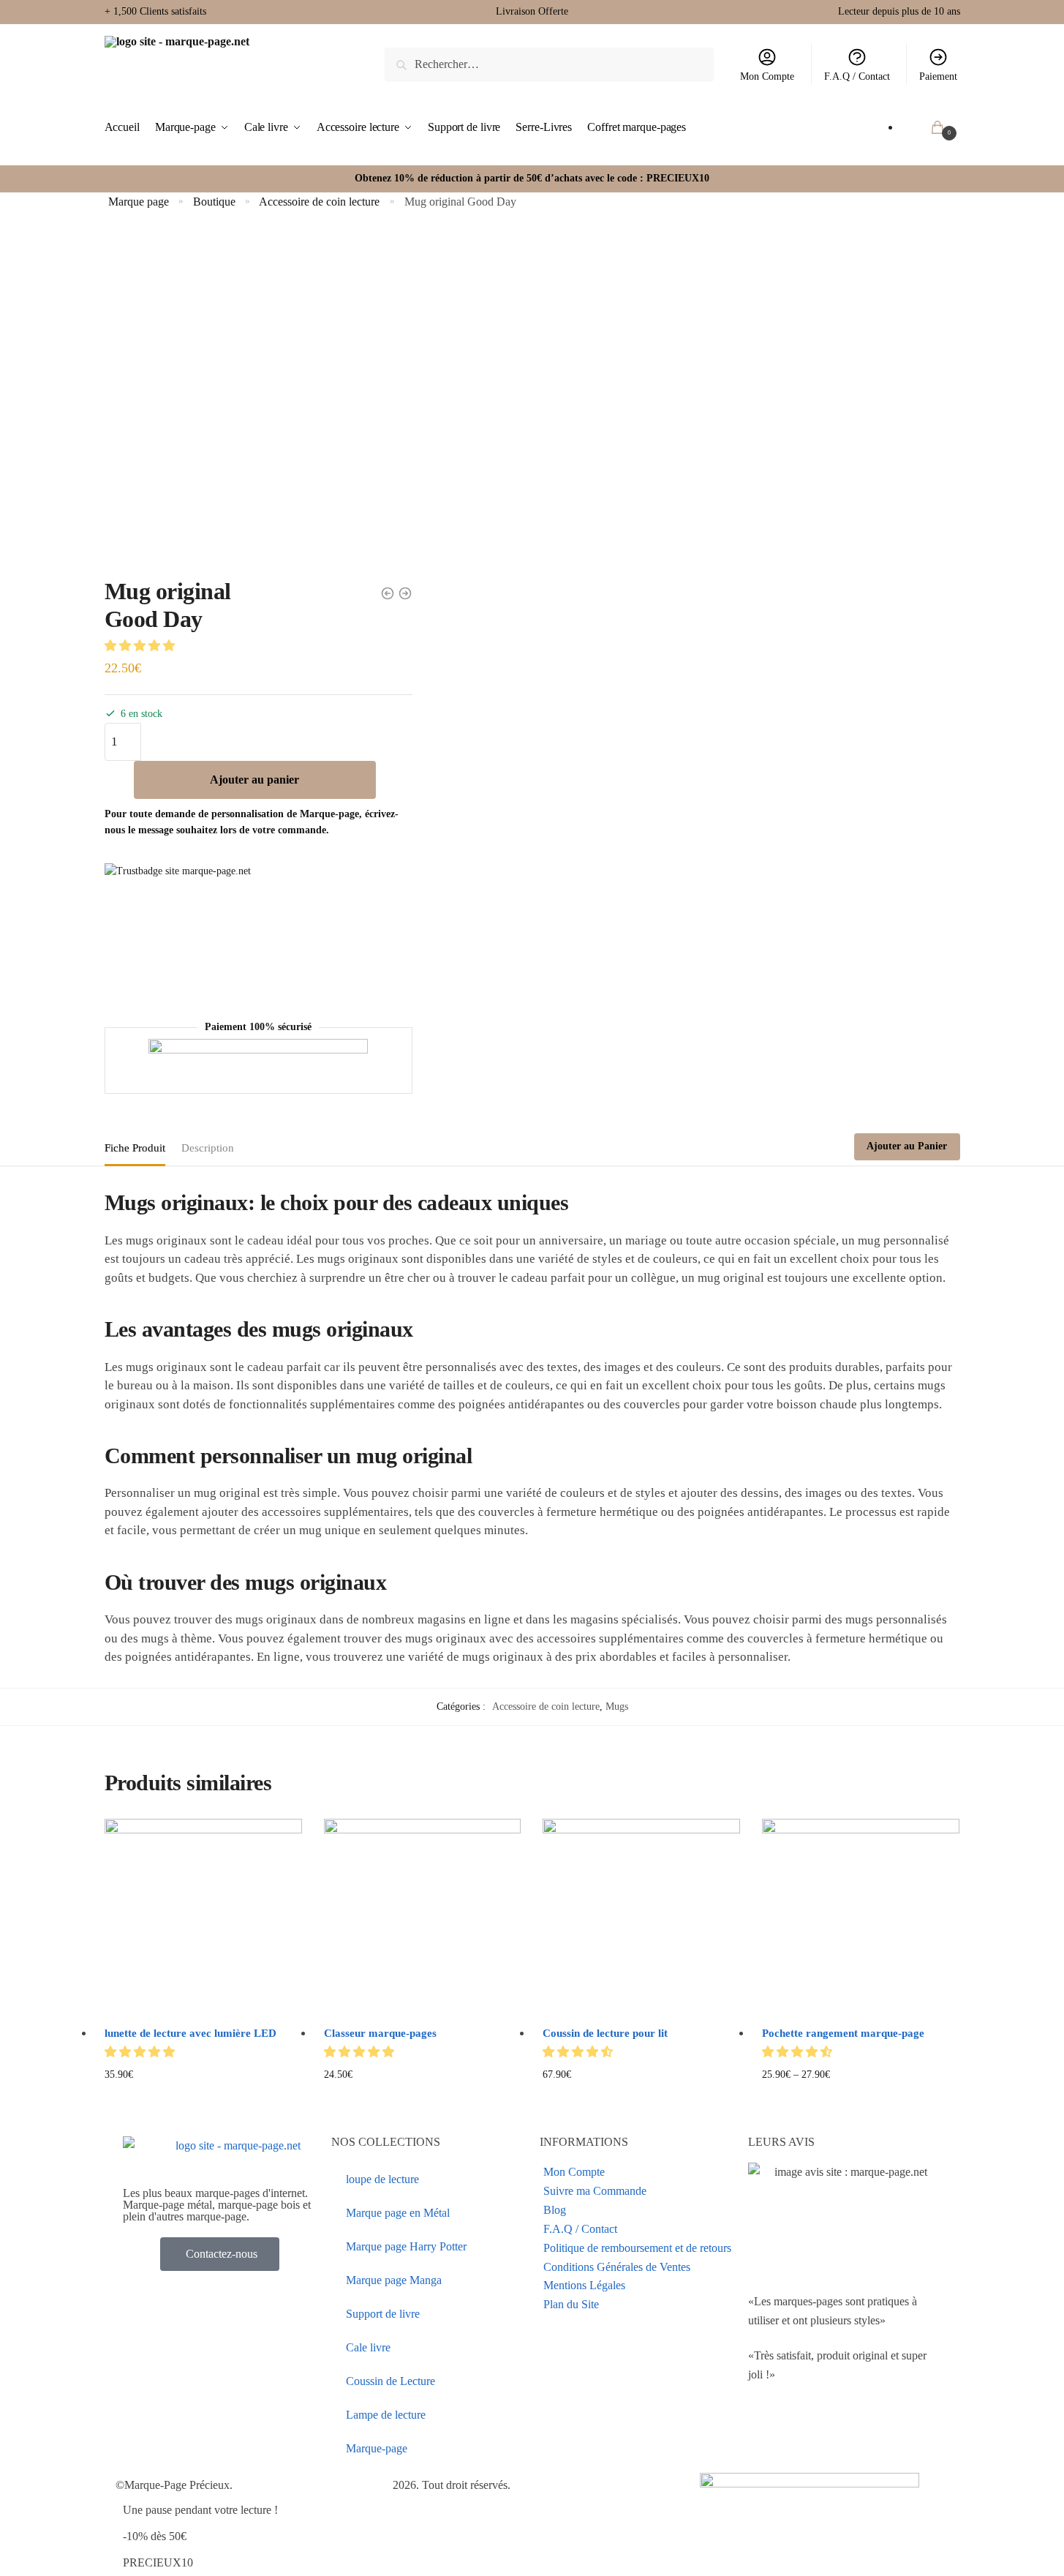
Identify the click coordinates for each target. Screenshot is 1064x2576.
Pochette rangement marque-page (843, 2033)
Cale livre (368, 2347)
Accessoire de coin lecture (319, 202)
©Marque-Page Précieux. (174, 2485)
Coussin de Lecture (390, 2381)
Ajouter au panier (254, 780)
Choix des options (203, 2098)
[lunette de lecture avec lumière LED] (203, 1918)
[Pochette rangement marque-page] (861, 1918)
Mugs (617, 1706)
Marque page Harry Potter (406, 2246)
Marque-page (377, 2448)
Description (208, 1148)
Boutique (214, 202)
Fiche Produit (135, 1148)
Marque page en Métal (398, 2213)
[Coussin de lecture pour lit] (641, 1918)
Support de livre (383, 2314)
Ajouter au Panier (907, 1146)
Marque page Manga (394, 2280)
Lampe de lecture (386, 2415)
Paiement (938, 76)
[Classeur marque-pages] (423, 1918)
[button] (141, 646)
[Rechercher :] (549, 64)
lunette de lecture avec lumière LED (190, 2033)
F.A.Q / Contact (857, 76)
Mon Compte (767, 76)
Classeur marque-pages (380, 2033)
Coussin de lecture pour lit (605, 2033)
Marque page (139, 202)
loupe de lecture (382, 2179)
